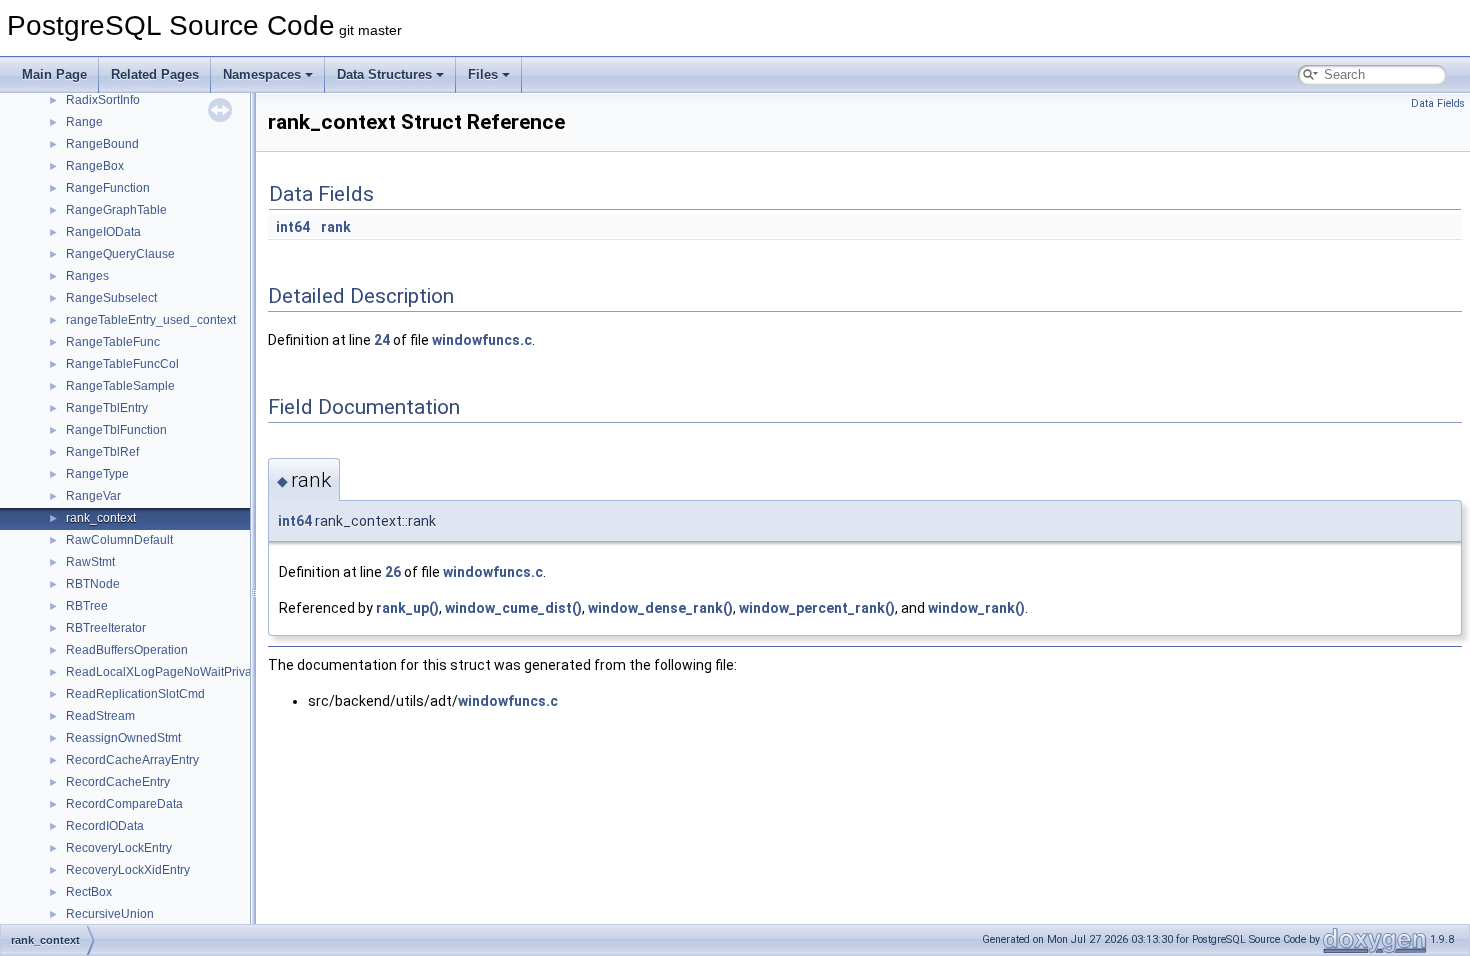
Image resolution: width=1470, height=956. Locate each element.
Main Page (54, 74)
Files (483, 74)
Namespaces (262, 74)
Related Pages (155, 74)
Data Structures (384, 74)
